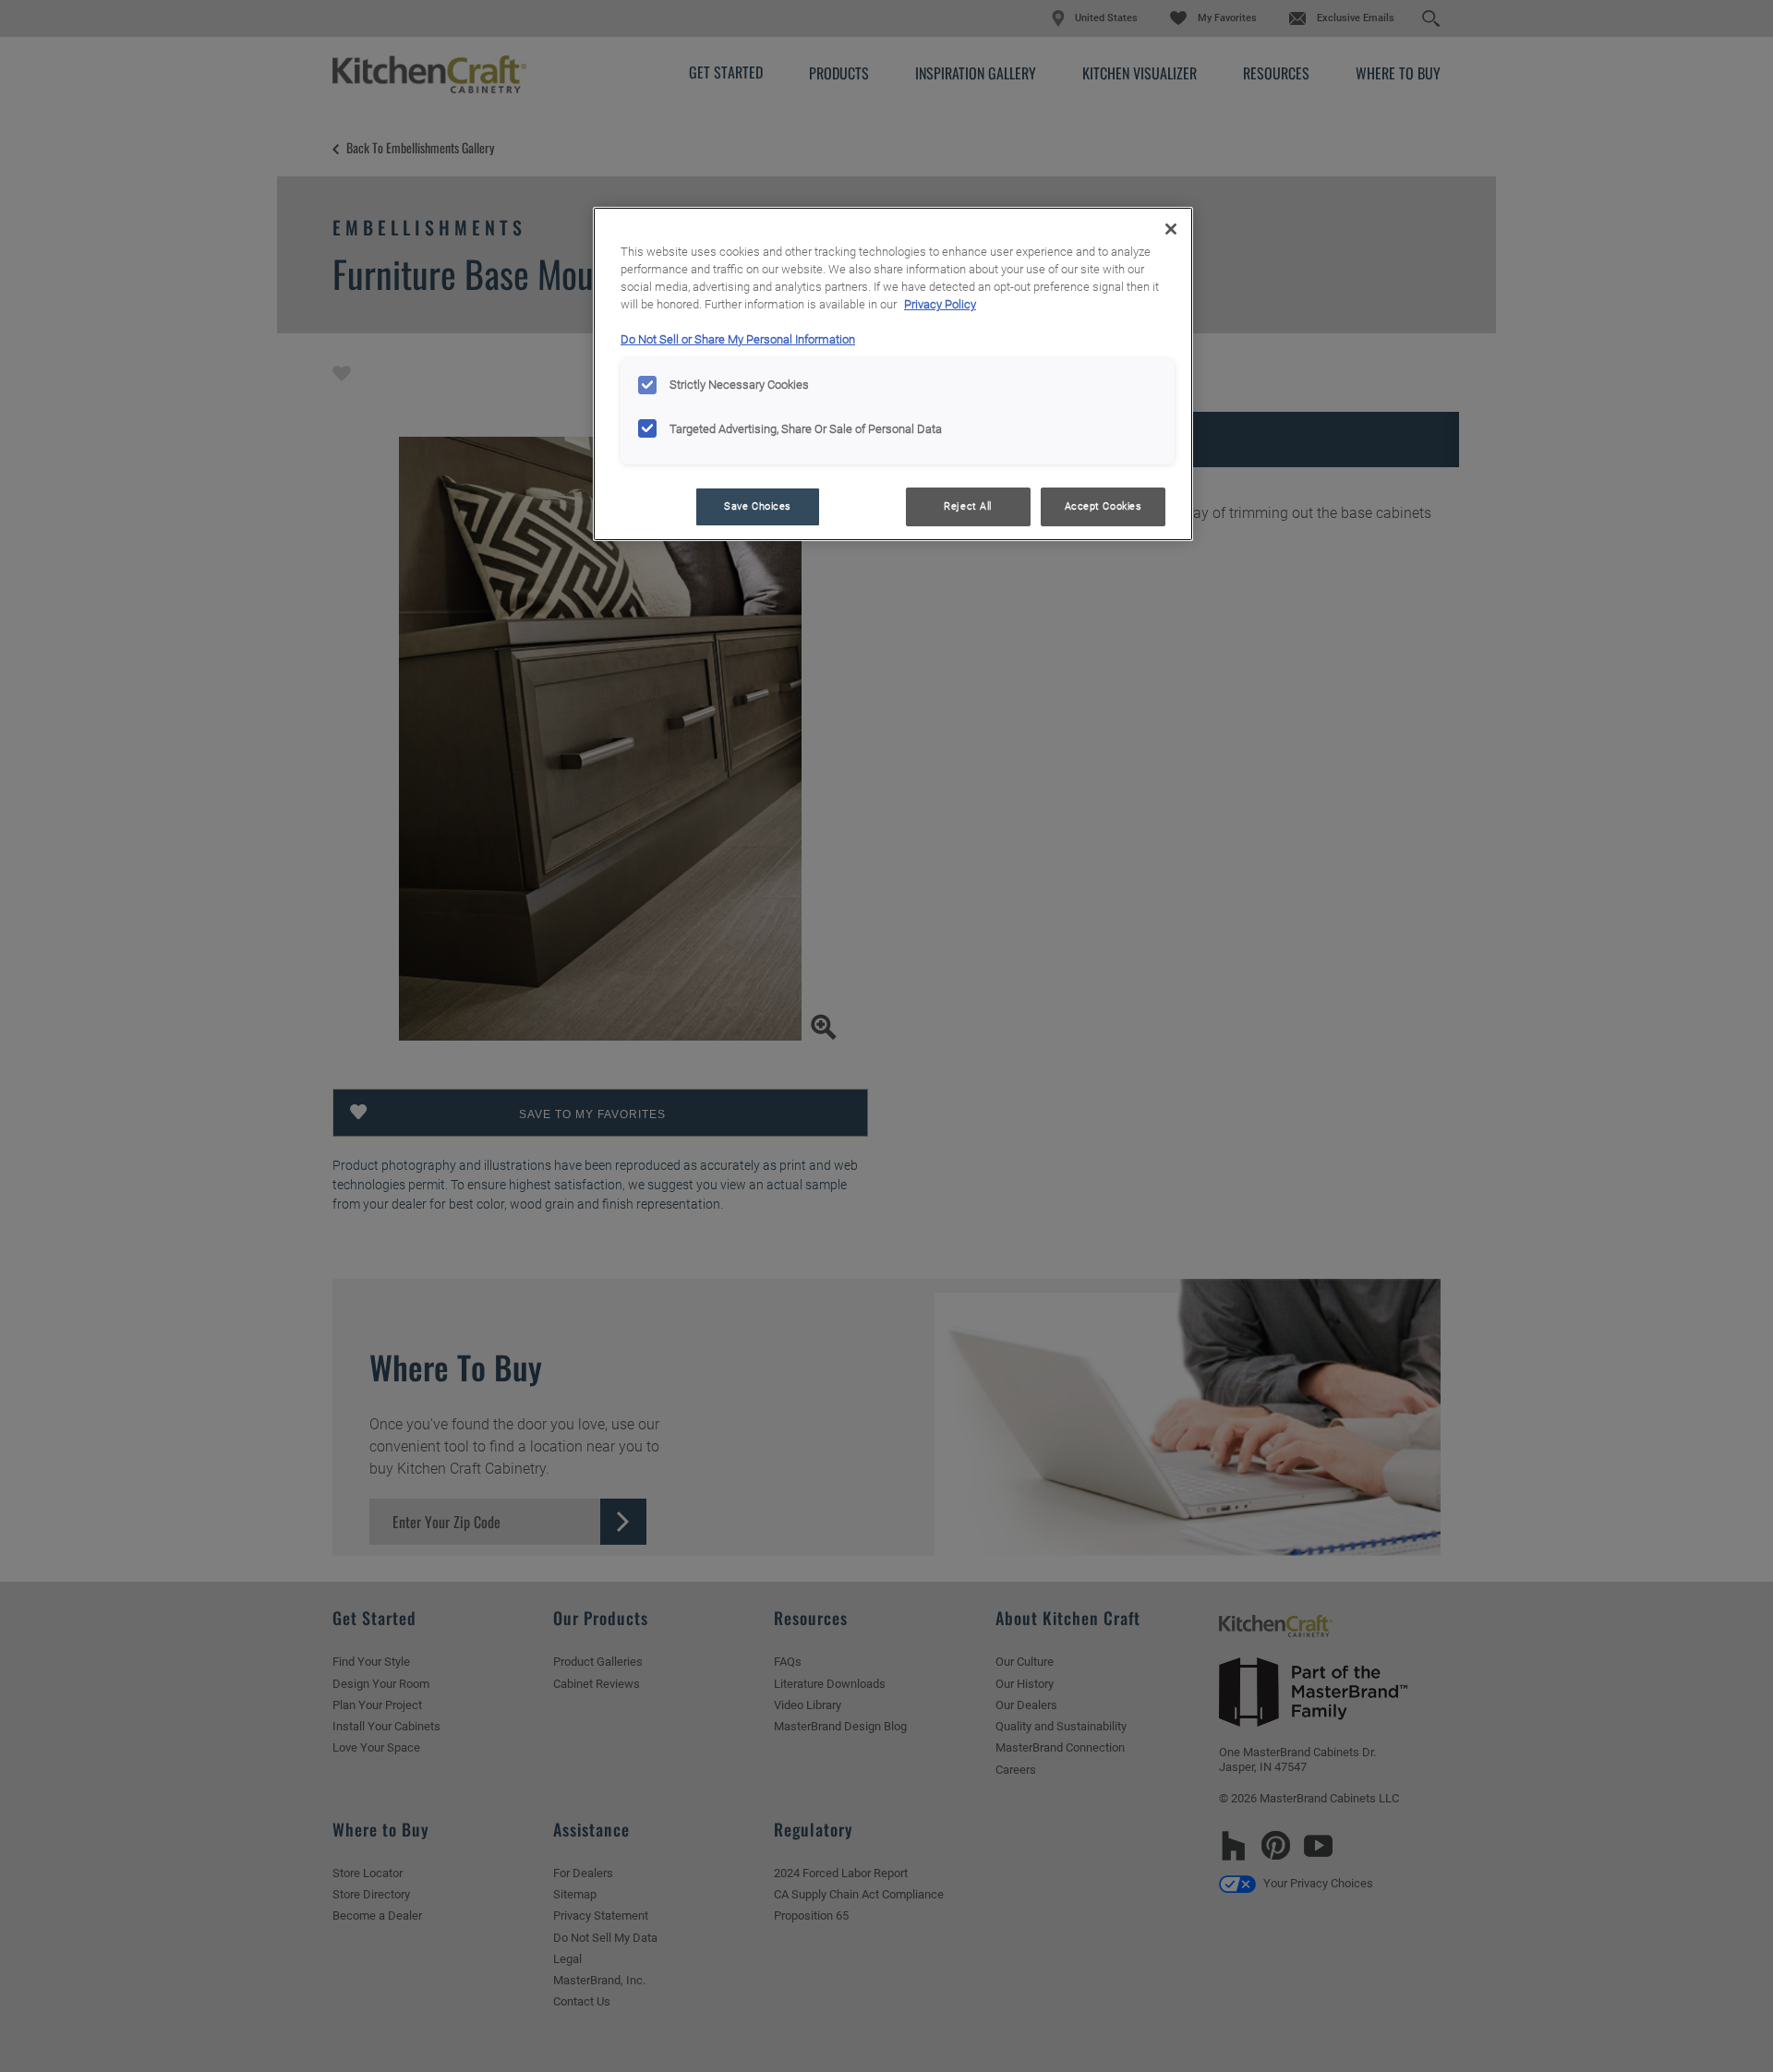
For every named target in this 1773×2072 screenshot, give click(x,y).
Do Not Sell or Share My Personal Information (738, 339)
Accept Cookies (1104, 506)
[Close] (1171, 229)
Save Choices (758, 506)
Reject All (968, 506)
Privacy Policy (940, 304)
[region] (893, 374)
